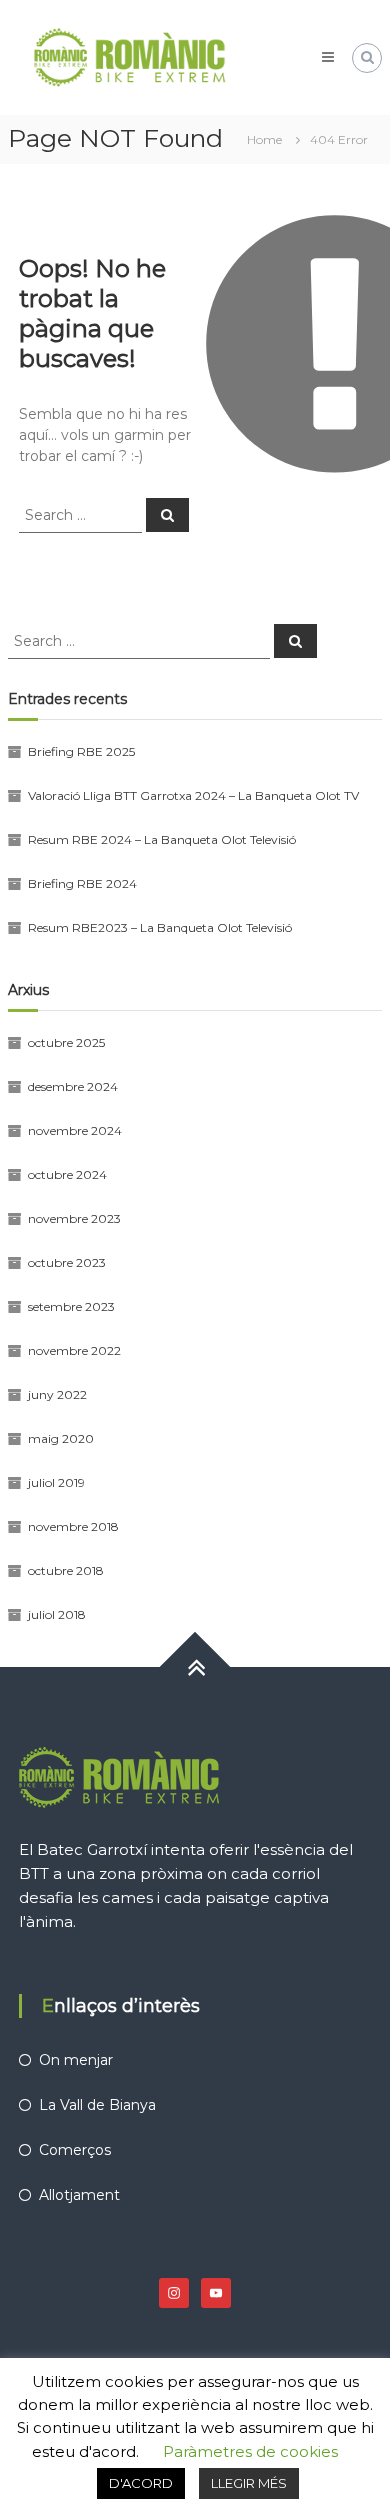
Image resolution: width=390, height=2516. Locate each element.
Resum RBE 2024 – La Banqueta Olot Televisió (162, 839)
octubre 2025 (66, 1042)
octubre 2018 (66, 1570)
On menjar (76, 2060)
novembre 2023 (74, 1218)
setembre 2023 (71, 1306)
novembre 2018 (73, 1526)
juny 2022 (57, 1394)
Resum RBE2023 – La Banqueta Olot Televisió (160, 927)
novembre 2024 (75, 1130)
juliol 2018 (57, 1614)
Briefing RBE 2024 (82, 883)
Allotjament (79, 2195)
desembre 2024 (73, 1086)
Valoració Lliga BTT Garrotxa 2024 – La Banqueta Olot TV (193, 795)
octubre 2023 (67, 1262)
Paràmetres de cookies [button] (250, 2451)
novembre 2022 (74, 1350)
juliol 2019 (56, 1482)
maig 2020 (61, 1438)
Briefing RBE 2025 (81, 751)
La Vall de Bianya (97, 2105)
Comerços (75, 2150)
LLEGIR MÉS (249, 2483)
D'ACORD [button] (141, 2483)
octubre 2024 (67, 1174)
